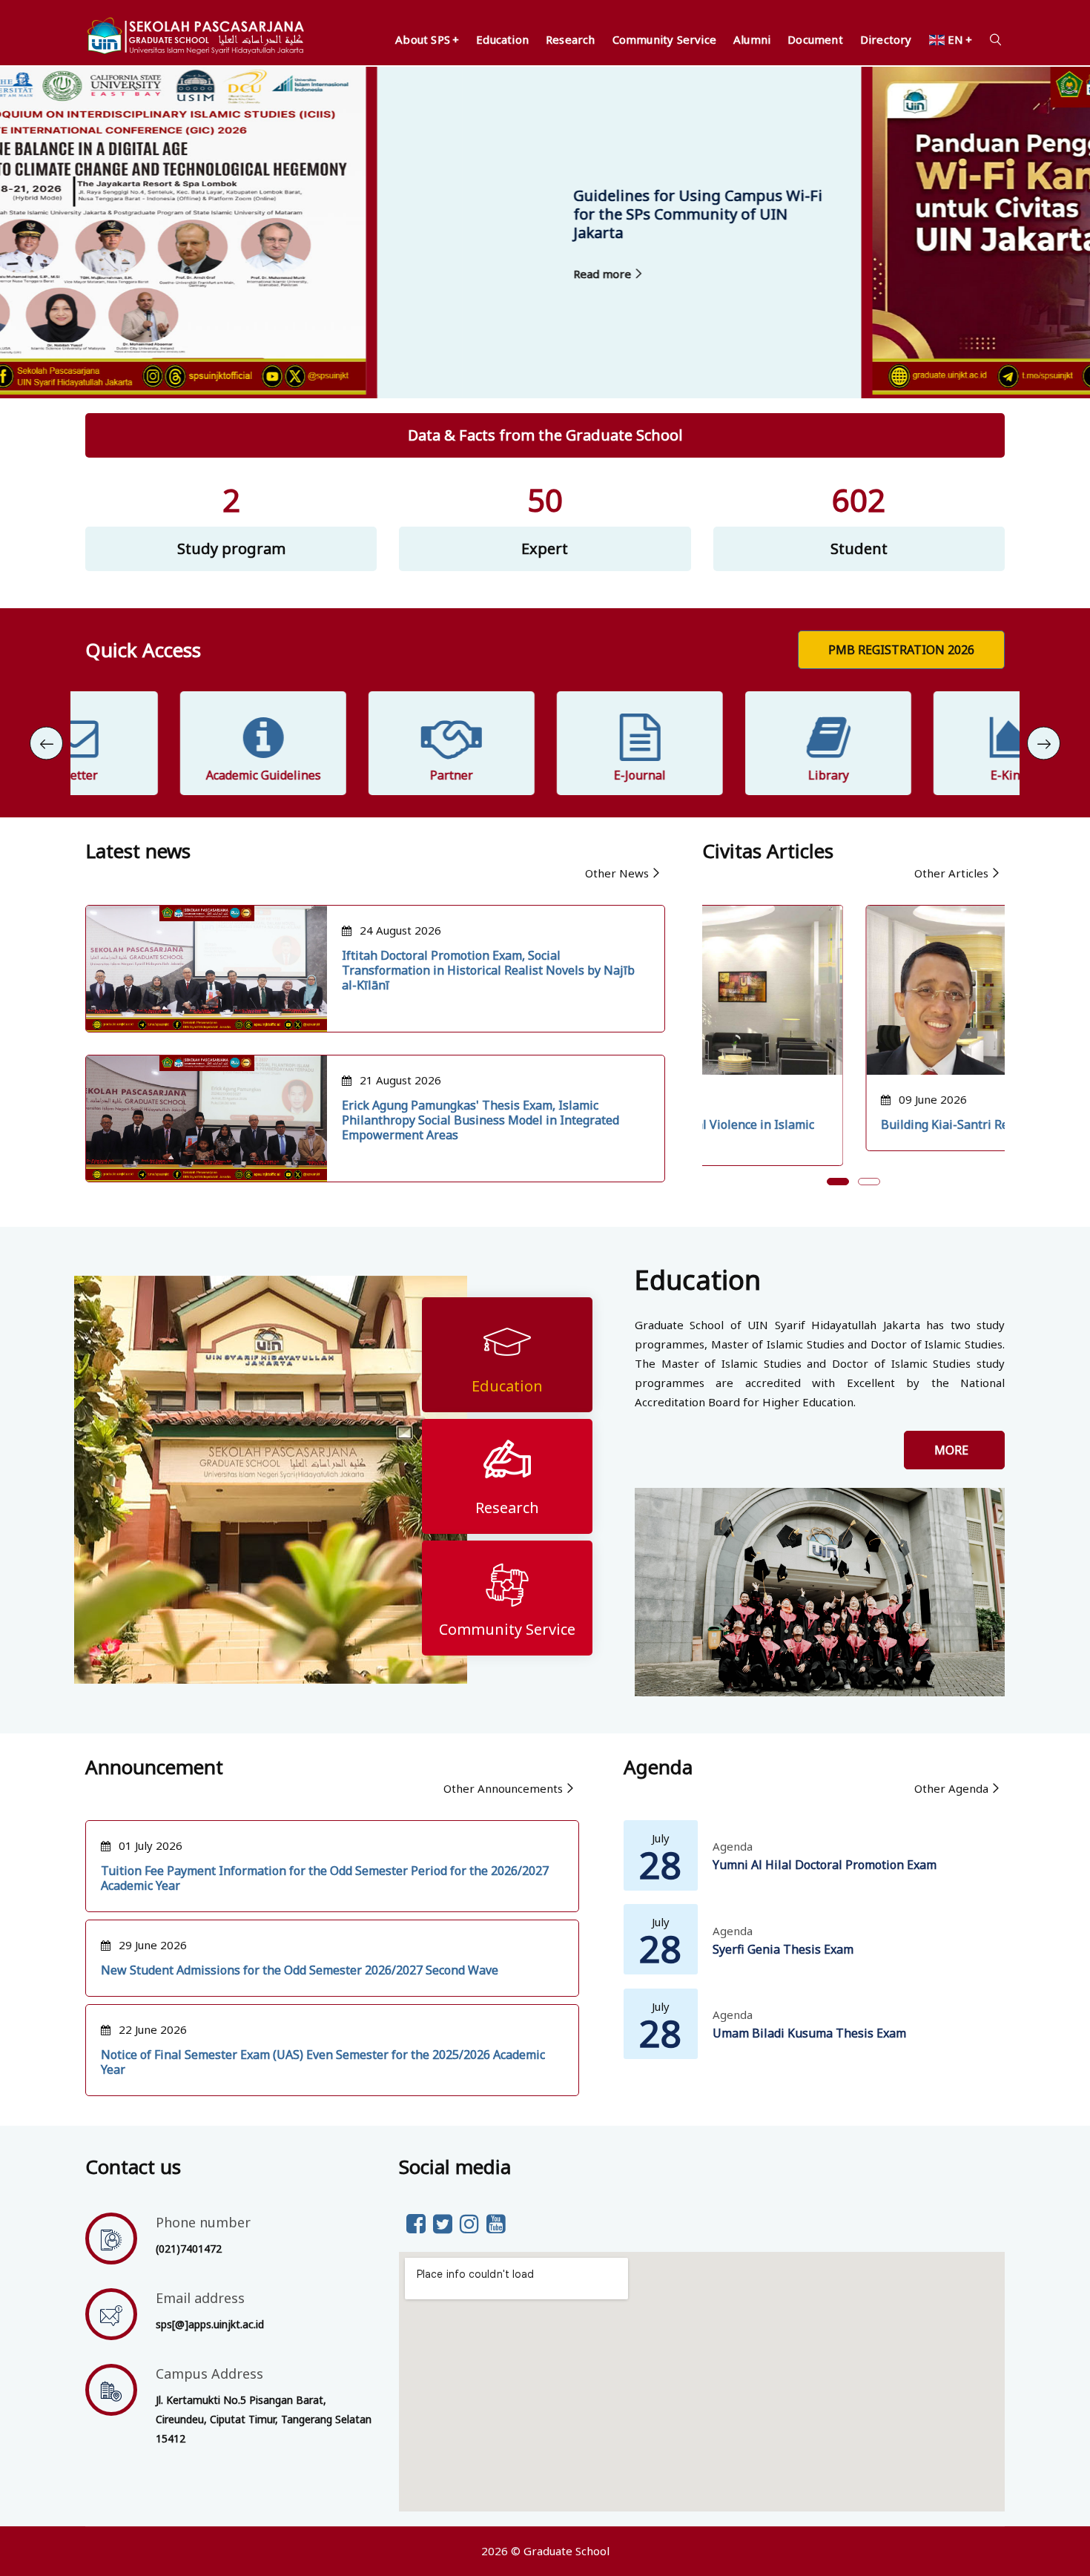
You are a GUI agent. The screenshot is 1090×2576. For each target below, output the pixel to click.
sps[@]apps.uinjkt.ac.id (210, 2324)
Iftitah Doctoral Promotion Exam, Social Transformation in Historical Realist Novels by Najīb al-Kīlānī (488, 970)
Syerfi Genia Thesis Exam (783, 1949)
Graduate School (567, 2551)
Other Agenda (951, 1788)
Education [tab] (507, 1386)
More (954, 1450)
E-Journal (545, 775)
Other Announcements (503, 1788)
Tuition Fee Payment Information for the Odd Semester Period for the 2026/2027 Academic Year (325, 1878)
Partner (357, 775)
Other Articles (951, 873)
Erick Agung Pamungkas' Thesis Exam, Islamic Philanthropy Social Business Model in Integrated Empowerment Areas (480, 1120)
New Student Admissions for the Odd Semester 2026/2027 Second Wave (300, 1970)
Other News (617, 873)
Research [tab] (507, 1508)
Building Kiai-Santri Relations (801, 1124)
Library (734, 775)
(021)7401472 (189, 2249)
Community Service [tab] (507, 1629)
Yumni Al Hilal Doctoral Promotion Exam (825, 1865)
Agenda (733, 1846)
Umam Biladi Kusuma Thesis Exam (809, 2033)
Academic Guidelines (169, 775)
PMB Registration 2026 (901, 650)
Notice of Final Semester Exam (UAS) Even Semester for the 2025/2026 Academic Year (323, 2062)
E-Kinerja (922, 775)
